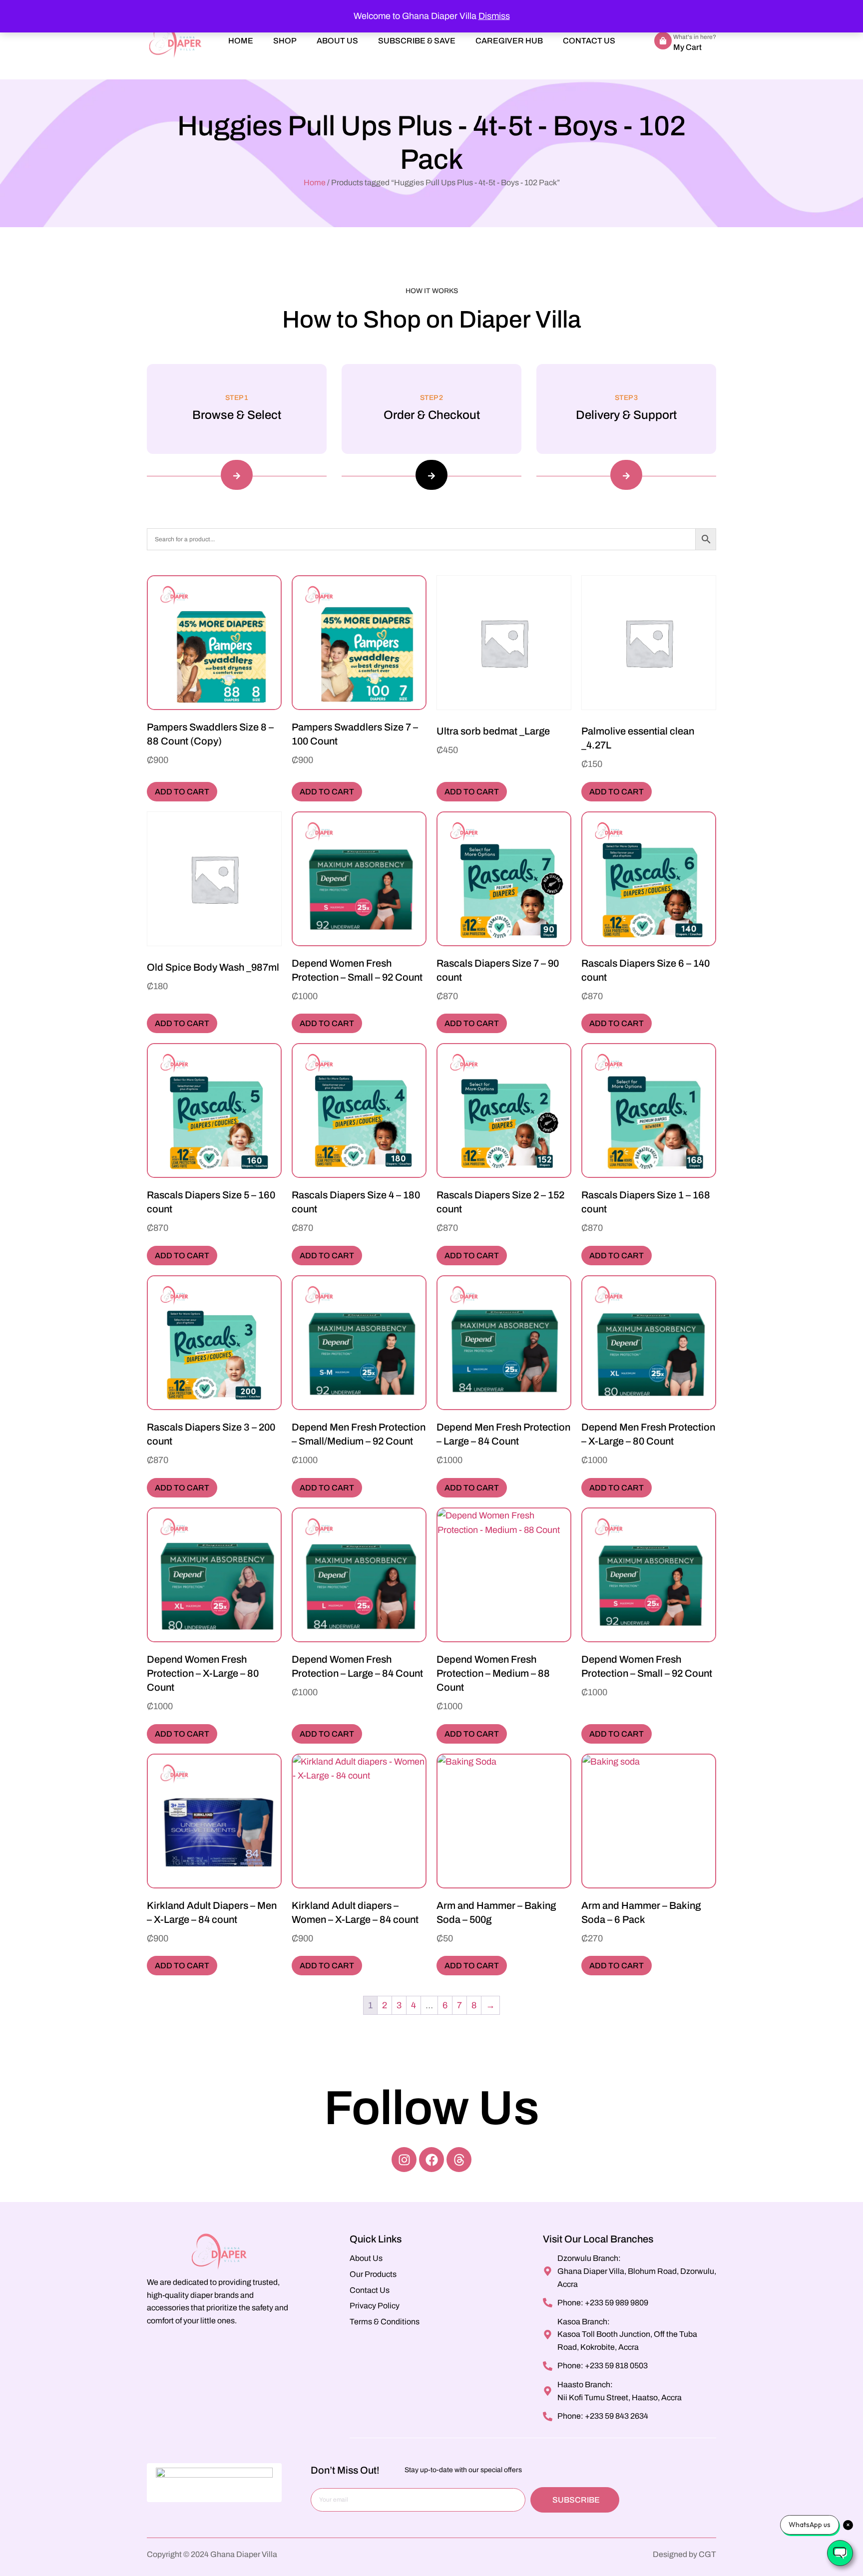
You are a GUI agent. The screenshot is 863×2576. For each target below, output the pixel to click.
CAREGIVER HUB (509, 41)
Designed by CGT (684, 2554)
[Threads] (459, 2160)
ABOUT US (337, 41)
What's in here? (695, 37)
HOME (241, 41)
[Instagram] (404, 2160)
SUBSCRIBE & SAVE (417, 41)
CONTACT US (589, 41)
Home (315, 183)
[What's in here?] (663, 41)
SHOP (285, 41)
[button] (237, 475)
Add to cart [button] (182, 792)
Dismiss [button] (494, 16)
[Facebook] (431, 2160)
